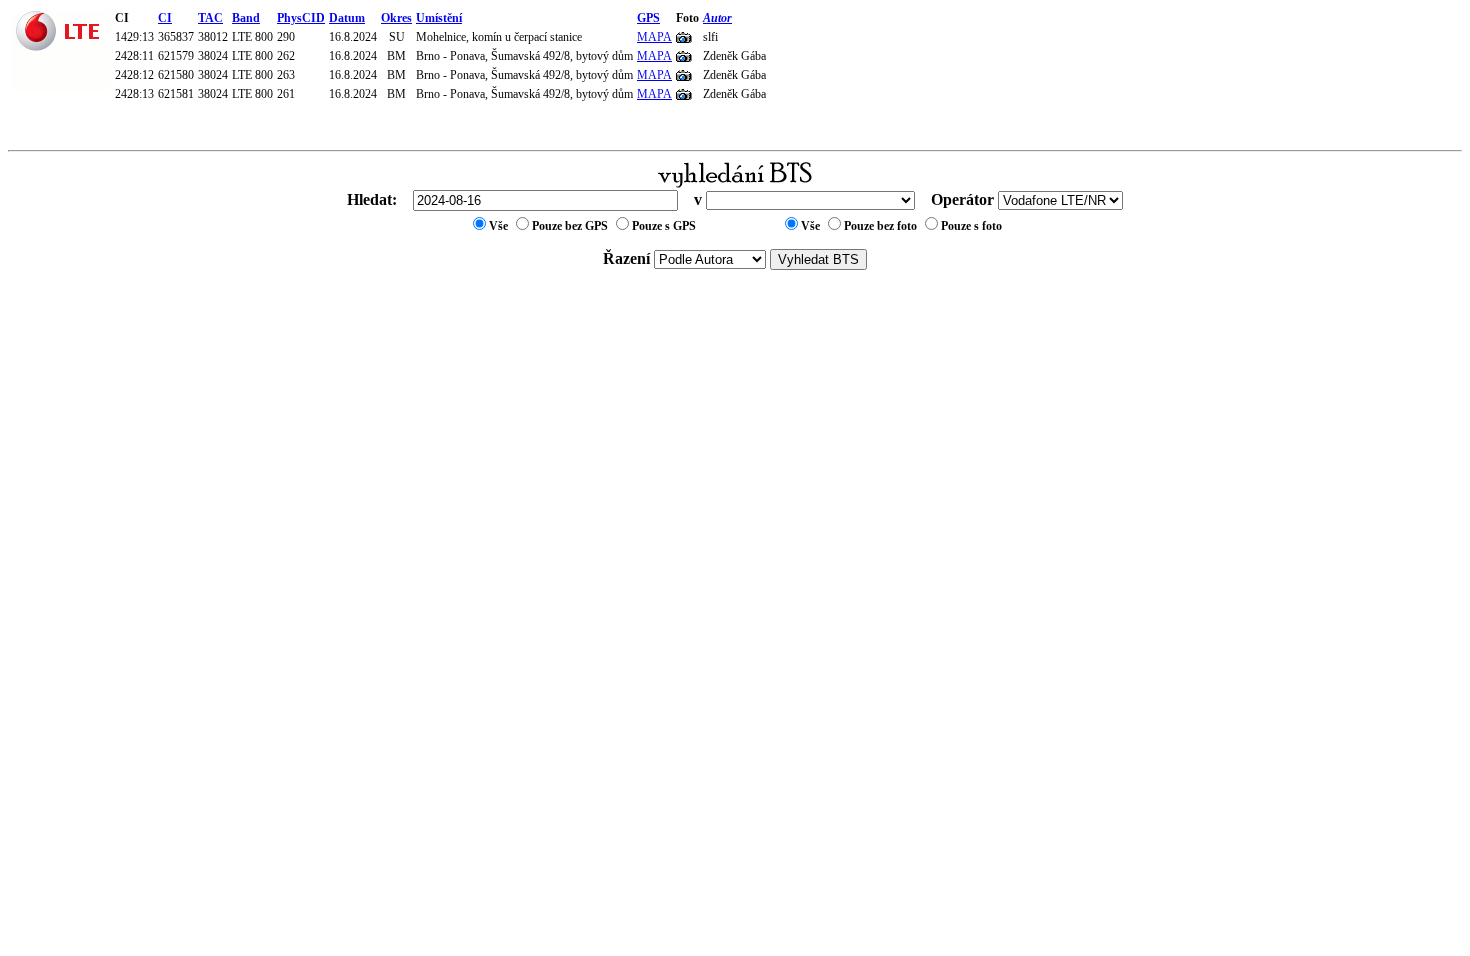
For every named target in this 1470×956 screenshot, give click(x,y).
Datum (347, 18)
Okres (396, 18)
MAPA (654, 37)
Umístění (439, 18)
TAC (210, 18)
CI (165, 18)
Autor (717, 18)
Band (246, 18)
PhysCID (301, 18)
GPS (648, 18)
